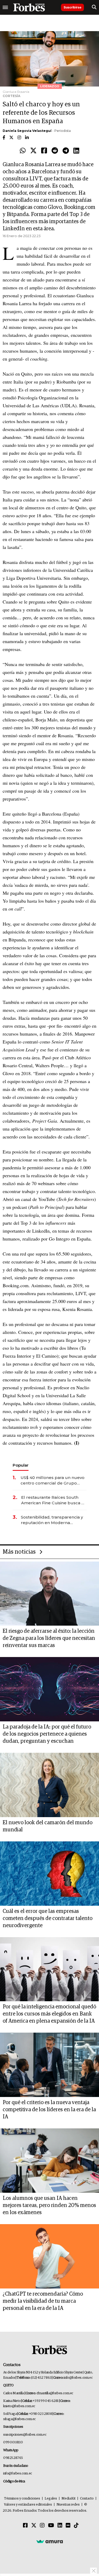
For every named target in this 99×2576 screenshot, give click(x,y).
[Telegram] (66, 151)
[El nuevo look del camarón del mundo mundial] (49, 1785)
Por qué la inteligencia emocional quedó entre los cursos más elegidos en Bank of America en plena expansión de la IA (49, 2014)
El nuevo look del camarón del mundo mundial (48, 1826)
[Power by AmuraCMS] (50, 2541)
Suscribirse (72, 7)
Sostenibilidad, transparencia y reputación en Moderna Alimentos (52, 1520)
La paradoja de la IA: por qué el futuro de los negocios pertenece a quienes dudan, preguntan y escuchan (47, 1734)
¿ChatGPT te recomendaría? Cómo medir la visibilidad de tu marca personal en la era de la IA (43, 2301)
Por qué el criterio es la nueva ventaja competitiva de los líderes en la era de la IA (49, 2110)
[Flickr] (68, 2526)
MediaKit (69, 2499)
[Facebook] (44, 151)
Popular (21, 1465)
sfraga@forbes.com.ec (19, 2419)
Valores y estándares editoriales (28, 2505)
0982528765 (13, 2458)
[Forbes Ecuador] (29, 7)
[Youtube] (51, 2526)
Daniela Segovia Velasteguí (27, 131)
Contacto (87, 2499)
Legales (51, 2499)
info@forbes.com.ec (78, 2378)
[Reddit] (55, 151)
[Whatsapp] (23, 151)
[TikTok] (76, 2526)
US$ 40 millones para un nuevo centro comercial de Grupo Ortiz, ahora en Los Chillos (53, 1480)
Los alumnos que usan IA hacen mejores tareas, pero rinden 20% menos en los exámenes (49, 2205)
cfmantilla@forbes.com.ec (55, 2393)
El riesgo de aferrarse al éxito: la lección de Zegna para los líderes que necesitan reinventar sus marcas (49, 1638)
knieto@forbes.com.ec (19, 2406)
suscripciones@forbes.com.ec (25, 2435)
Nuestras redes (68, 2505)
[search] (94, 7)
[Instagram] (42, 2526)
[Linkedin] (76, 151)
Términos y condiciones (22, 2499)
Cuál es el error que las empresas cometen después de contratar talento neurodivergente (48, 1918)
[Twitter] (33, 151)
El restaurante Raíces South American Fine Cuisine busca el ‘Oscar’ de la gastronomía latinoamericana (53, 1500)
